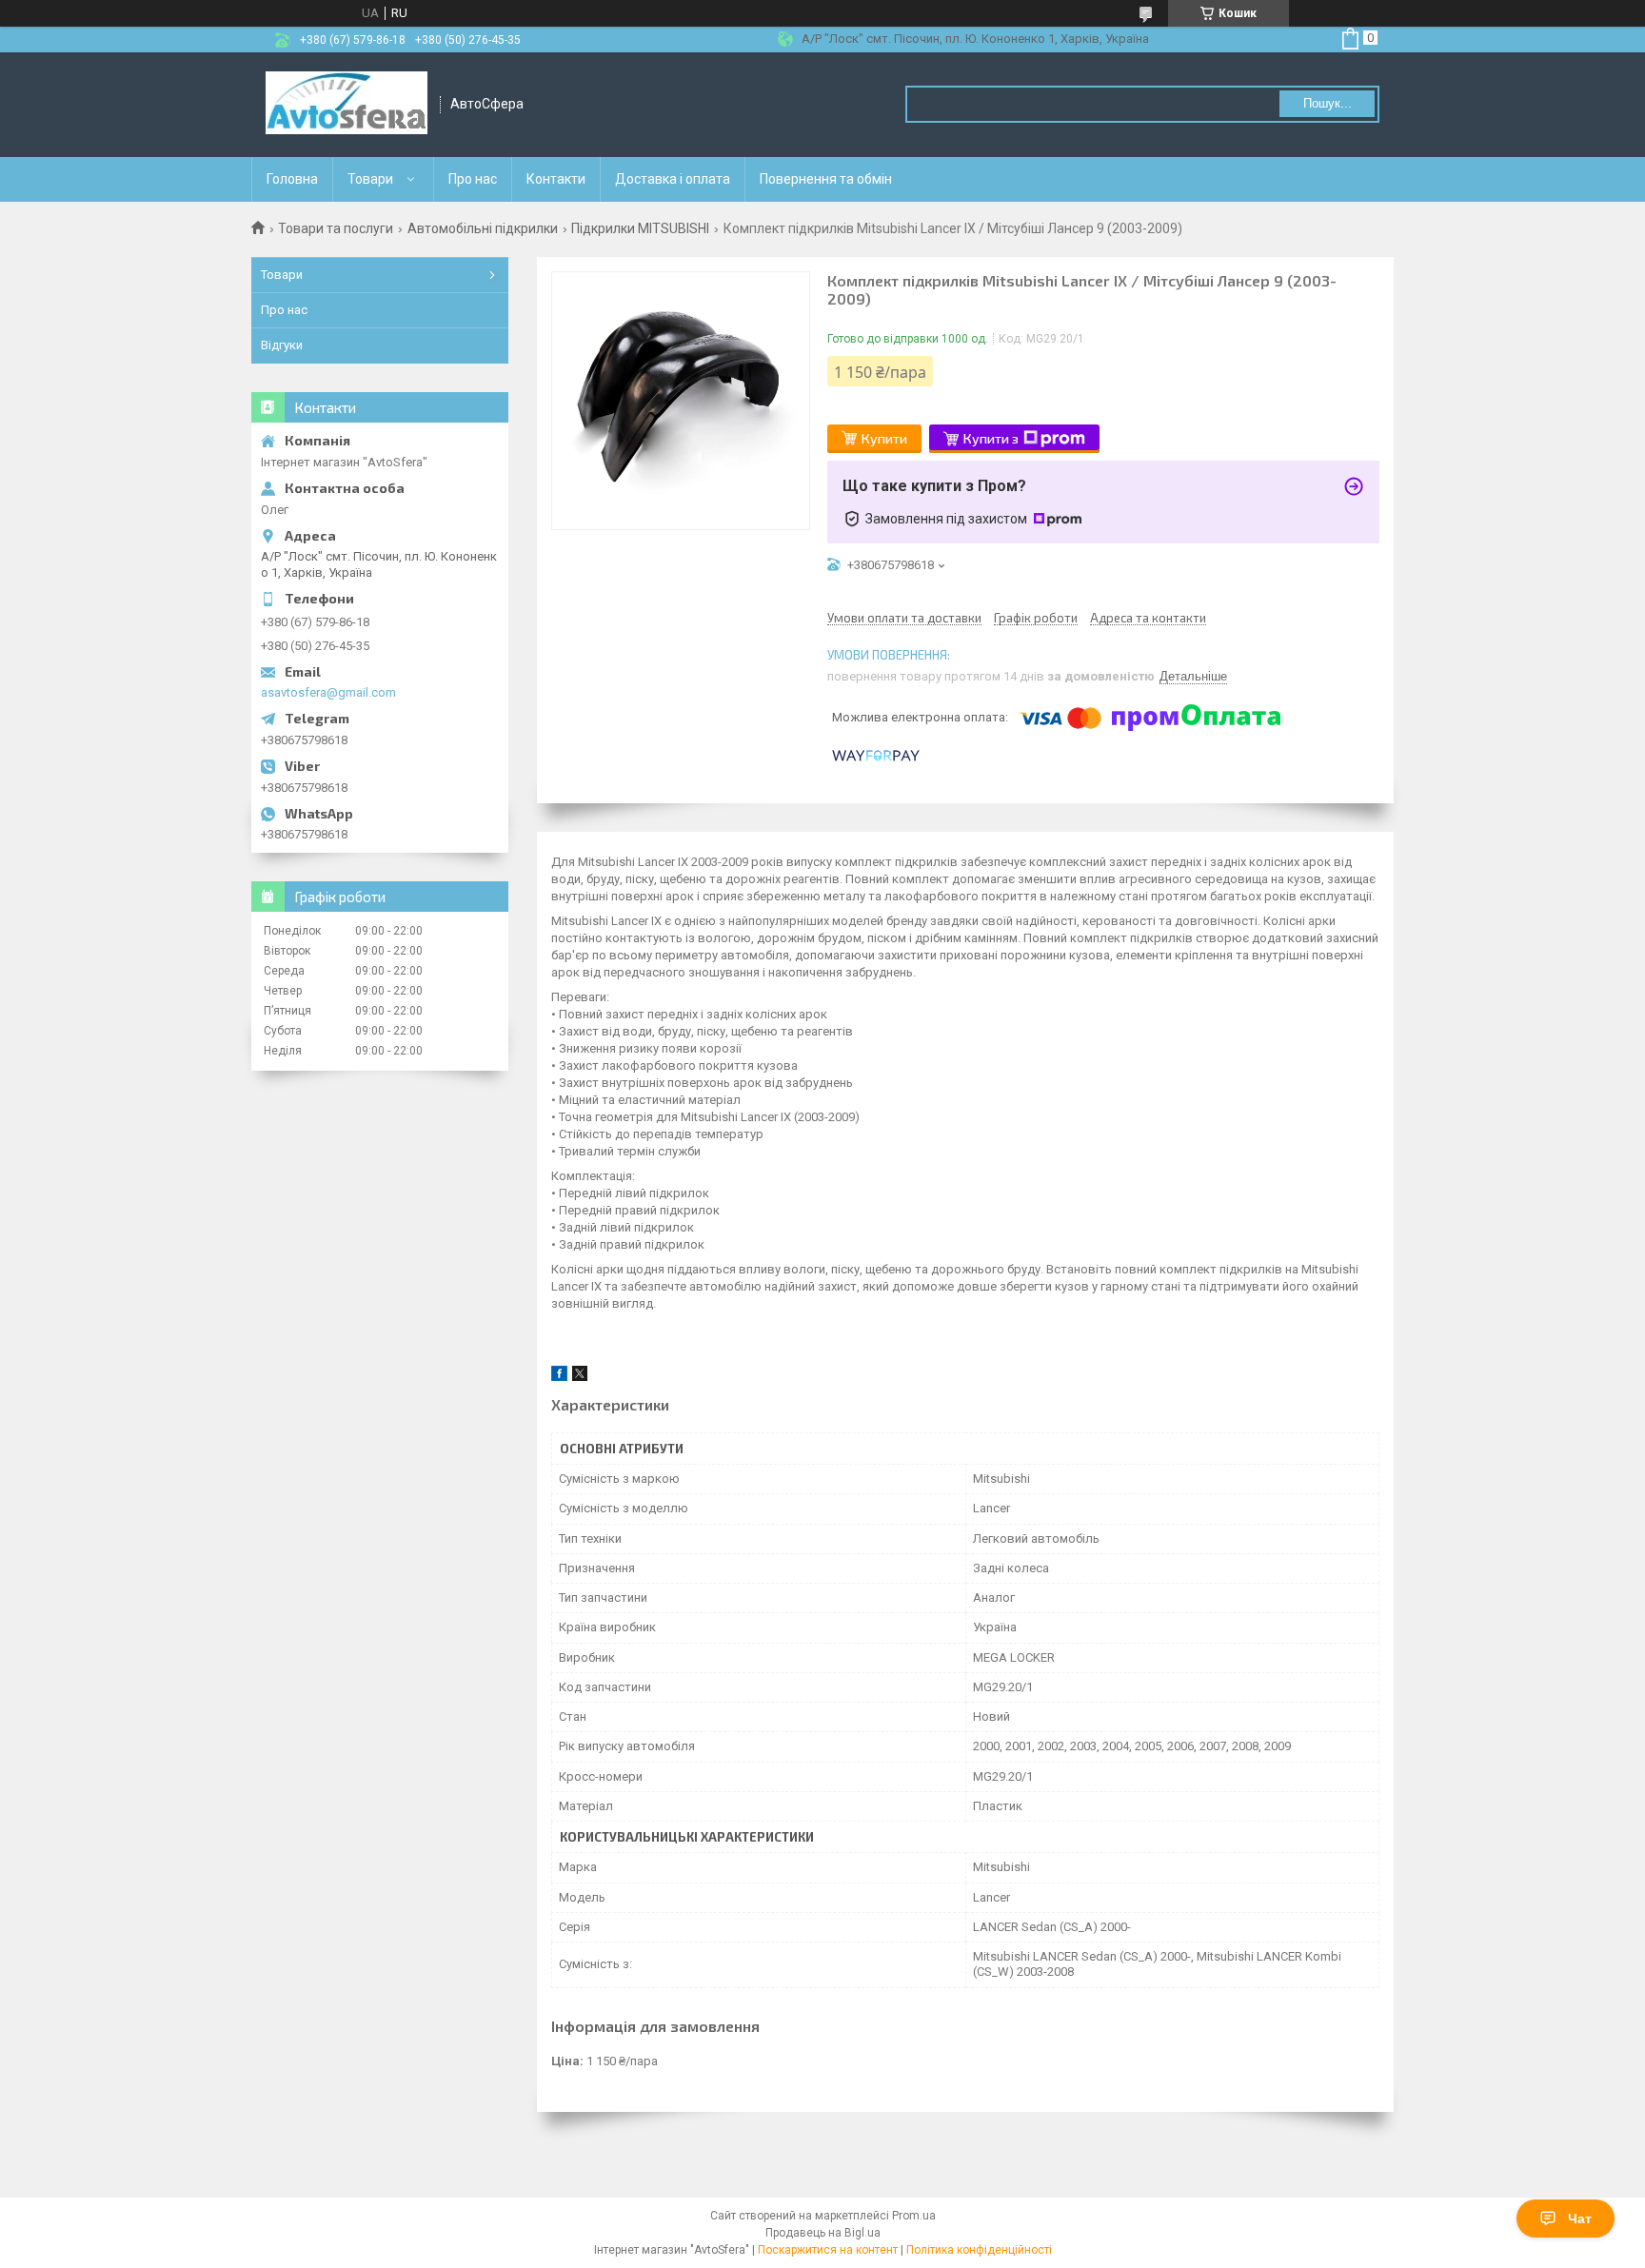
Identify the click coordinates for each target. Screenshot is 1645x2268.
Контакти (556, 179)
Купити (884, 438)
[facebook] (559, 1377)
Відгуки (282, 345)
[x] (580, 1377)
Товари (370, 179)
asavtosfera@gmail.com (328, 692)
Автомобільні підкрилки (483, 228)
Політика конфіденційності (979, 2250)
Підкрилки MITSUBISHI (640, 228)
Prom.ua (914, 2216)
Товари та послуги (336, 228)
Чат (1580, 2219)
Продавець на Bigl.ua (823, 2233)
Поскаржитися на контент (828, 2250)
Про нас (473, 179)
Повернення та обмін (826, 179)
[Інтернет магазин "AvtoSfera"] (347, 105)
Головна (292, 179)
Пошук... (1328, 103)
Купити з (991, 438)
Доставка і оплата (673, 179)
